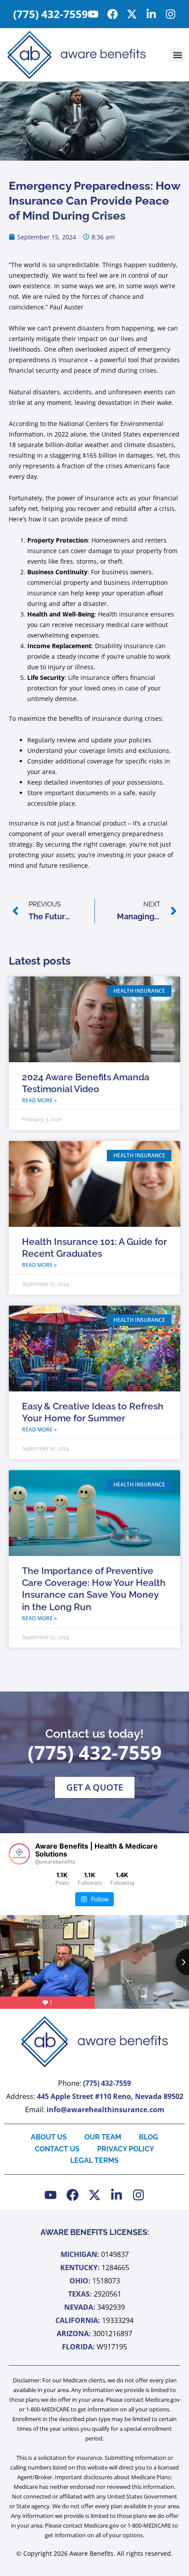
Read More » (39, 1100)
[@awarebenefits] (19, 1854)
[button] (177, 55)
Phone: (94, 2083)
